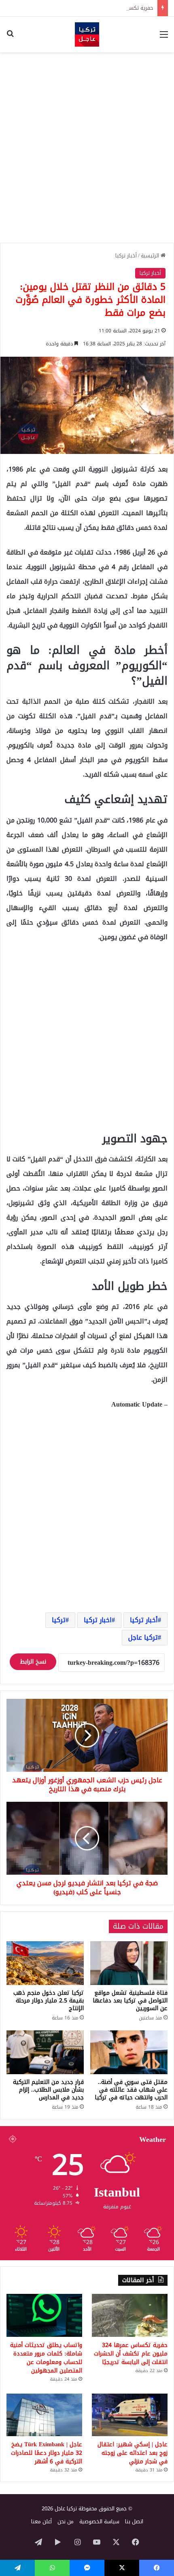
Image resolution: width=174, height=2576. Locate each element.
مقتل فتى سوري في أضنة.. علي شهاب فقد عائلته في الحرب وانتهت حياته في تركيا (131, 2090)
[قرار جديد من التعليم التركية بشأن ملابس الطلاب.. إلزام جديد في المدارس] (45, 2052)
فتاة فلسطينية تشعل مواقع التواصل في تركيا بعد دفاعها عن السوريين (130, 2001)
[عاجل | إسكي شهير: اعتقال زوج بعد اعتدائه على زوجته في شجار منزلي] (130, 2415)
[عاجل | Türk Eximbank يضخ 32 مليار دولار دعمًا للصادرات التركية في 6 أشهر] (44, 2415)
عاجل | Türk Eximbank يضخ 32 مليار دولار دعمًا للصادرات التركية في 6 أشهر (47, 2453)
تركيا (59, 1620)
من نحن (66, 2521)
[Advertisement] (87, 148)
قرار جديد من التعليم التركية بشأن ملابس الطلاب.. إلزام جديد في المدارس (48, 2090)
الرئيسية (151, 256)
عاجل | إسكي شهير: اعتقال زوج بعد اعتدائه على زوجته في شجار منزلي (133, 2453)
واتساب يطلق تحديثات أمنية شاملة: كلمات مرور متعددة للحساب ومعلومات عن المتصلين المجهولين (46, 2358)
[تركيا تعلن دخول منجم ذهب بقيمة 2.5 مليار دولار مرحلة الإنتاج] (45, 1963)
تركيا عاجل (143, 1637)
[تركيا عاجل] (87, 34)
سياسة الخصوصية (99, 2521)
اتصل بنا (134, 2521)
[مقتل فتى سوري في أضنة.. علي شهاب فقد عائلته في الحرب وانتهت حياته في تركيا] (129, 2052)
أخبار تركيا (126, 256)
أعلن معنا (41, 2521)
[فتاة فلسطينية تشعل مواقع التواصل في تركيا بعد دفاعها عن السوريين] (129, 1963)
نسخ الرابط (33, 1662)
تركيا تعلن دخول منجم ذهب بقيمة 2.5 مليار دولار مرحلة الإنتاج (49, 2001)
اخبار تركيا (98, 1620)
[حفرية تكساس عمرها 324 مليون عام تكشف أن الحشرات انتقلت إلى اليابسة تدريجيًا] (130, 2315)
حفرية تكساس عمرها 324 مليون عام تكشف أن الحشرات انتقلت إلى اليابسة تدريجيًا (131, 2354)
